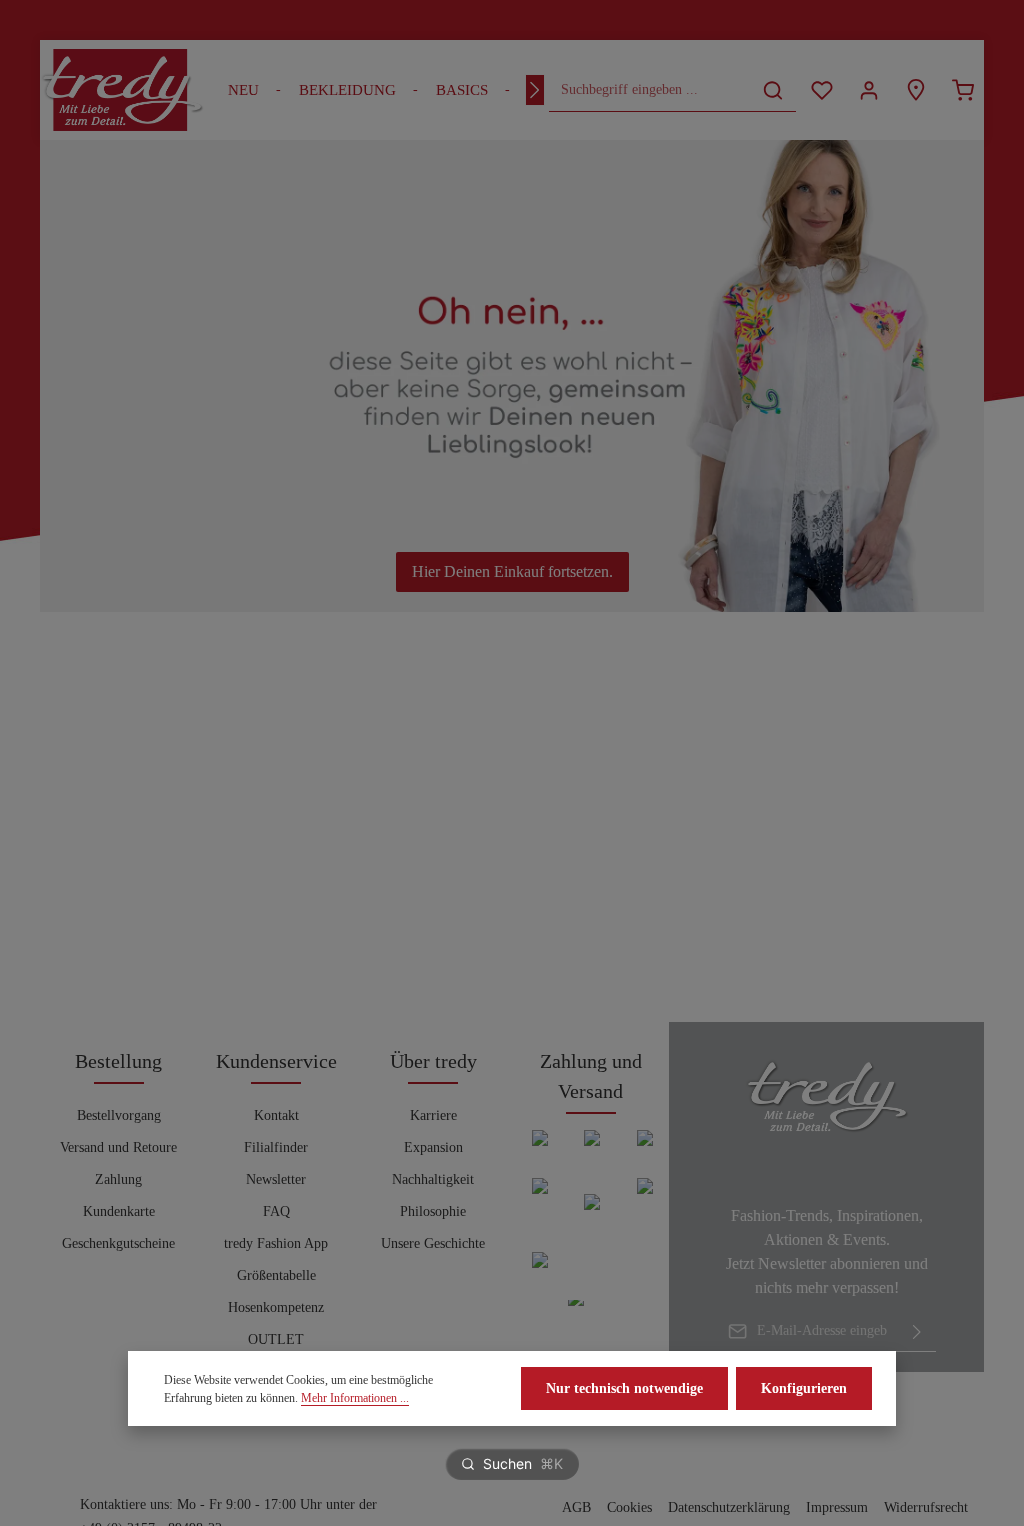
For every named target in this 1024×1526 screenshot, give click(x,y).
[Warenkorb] (962, 90)
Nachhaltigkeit (433, 1179)
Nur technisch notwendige (624, 1388)
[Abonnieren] (917, 1331)
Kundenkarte (119, 1211)
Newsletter (276, 1179)
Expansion (433, 1147)
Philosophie (433, 1211)
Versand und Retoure (118, 1147)
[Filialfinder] (915, 90)
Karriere (433, 1115)
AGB (576, 1507)
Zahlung (118, 1179)
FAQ (276, 1211)
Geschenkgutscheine (118, 1243)
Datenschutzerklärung (729, 1507)
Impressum (837, 1507)
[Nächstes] (535, 90)
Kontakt (276, 1115)
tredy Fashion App (276, 1243)
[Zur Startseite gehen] (122, 90)
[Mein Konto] (868, 90)
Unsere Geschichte (433, 1243)
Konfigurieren (804, 1388)
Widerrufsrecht (926, 1507)
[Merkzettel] (821, 90)
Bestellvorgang (119, 1115)
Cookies (629, 1507)
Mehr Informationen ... (355, 1398)
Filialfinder (276, 1147)
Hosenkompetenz (276, 1307)
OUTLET (276, 1339)
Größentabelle (276, 1275)
